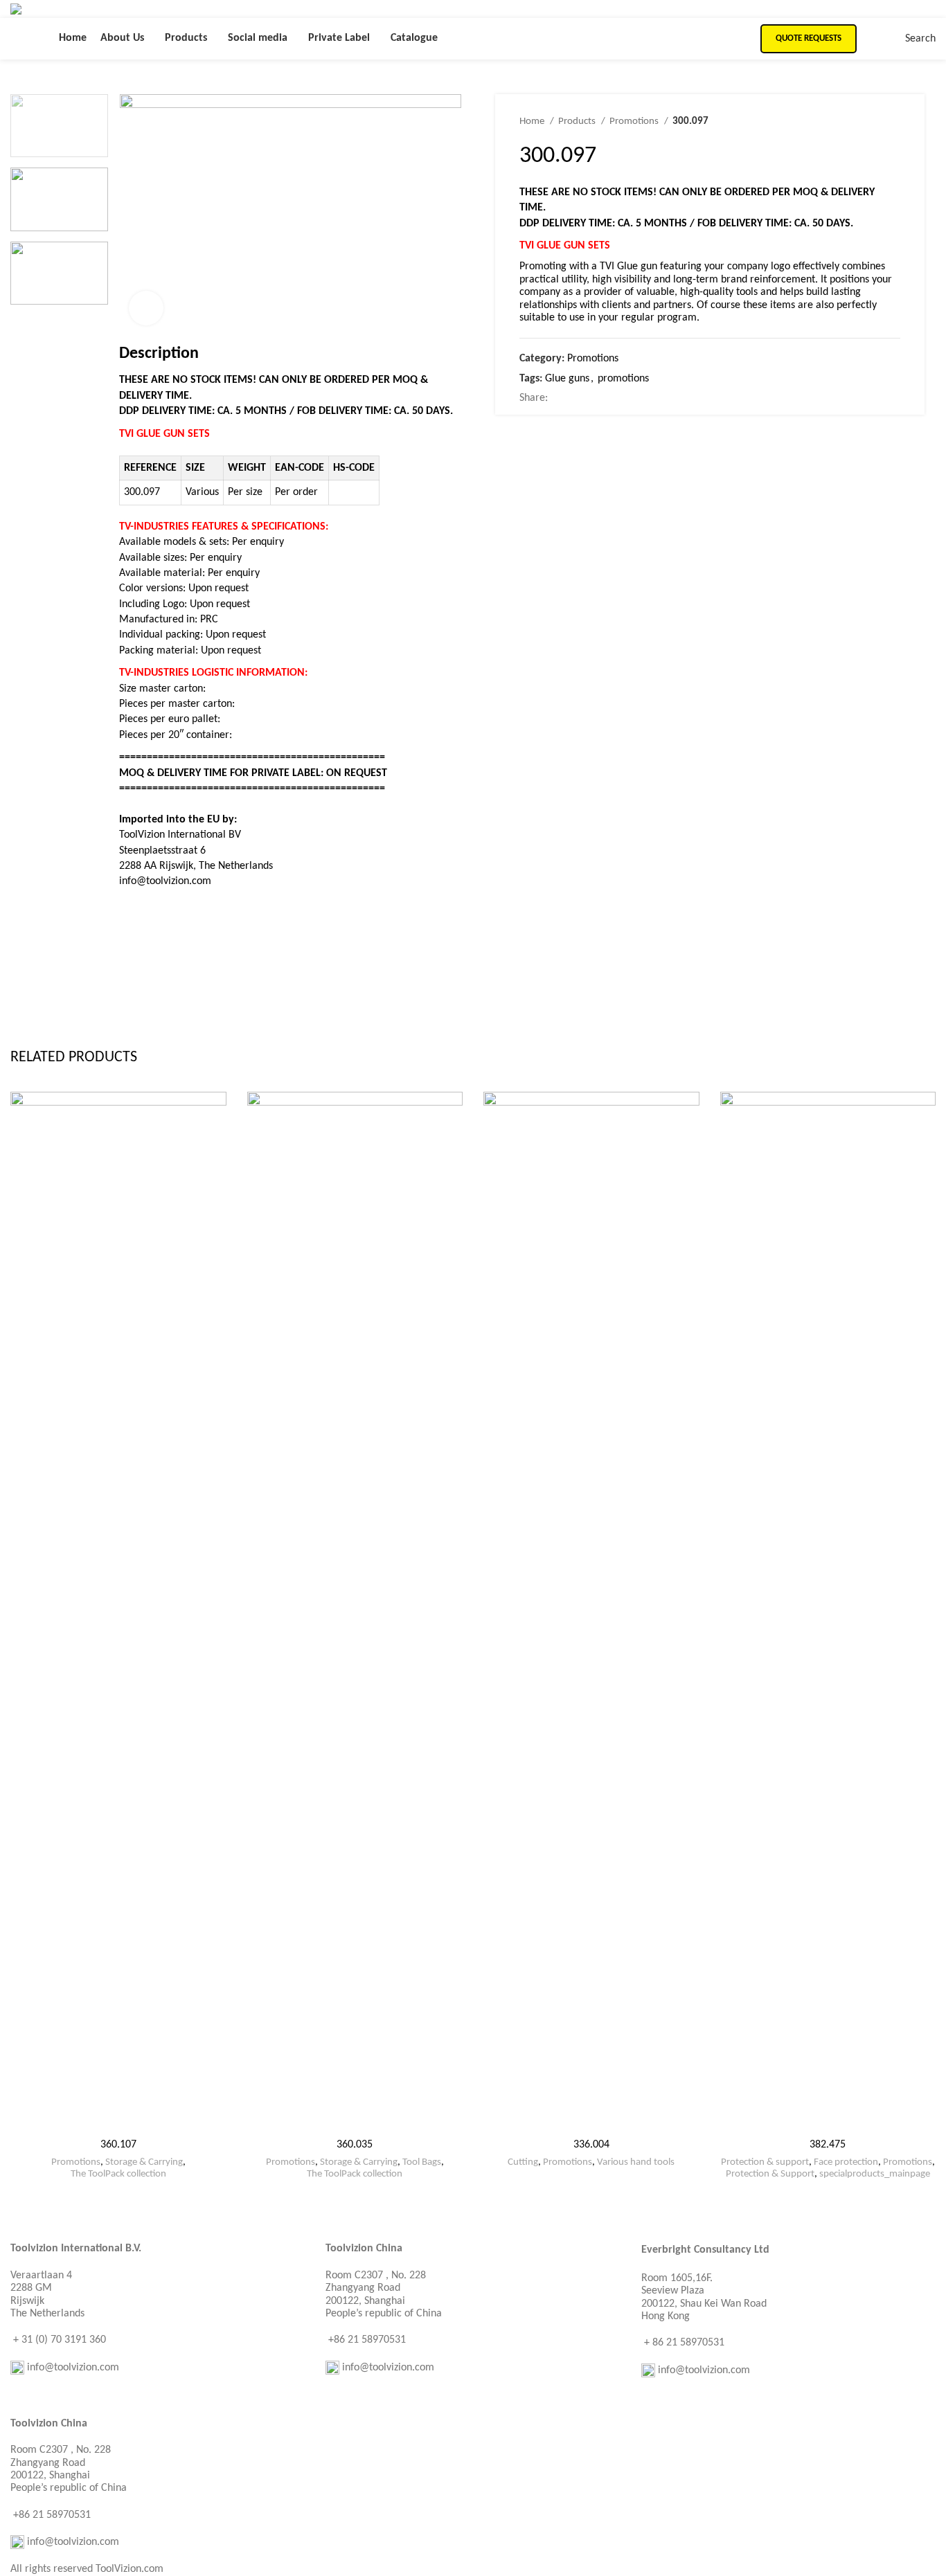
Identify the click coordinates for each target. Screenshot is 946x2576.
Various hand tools (636, 2162)
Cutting (523, 2162)
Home (533, 121)
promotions (623, 379)
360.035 (355, 2145)
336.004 (591, 2145)
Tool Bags (422, 2162)
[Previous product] (866, 122)
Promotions (635, 121)
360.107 (118, 2145)
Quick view (216, 1114)
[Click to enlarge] (146, 308)
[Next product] (893, 122)
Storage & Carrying (144, 2162)
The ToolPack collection (118, 2174)
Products (578, 121)
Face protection (846, 2162)
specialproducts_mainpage (875, 2174)
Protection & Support (770, 2174)
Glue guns (567, 379)
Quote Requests (809, 38)
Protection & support (765, 2162)
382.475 (828, 2145)
